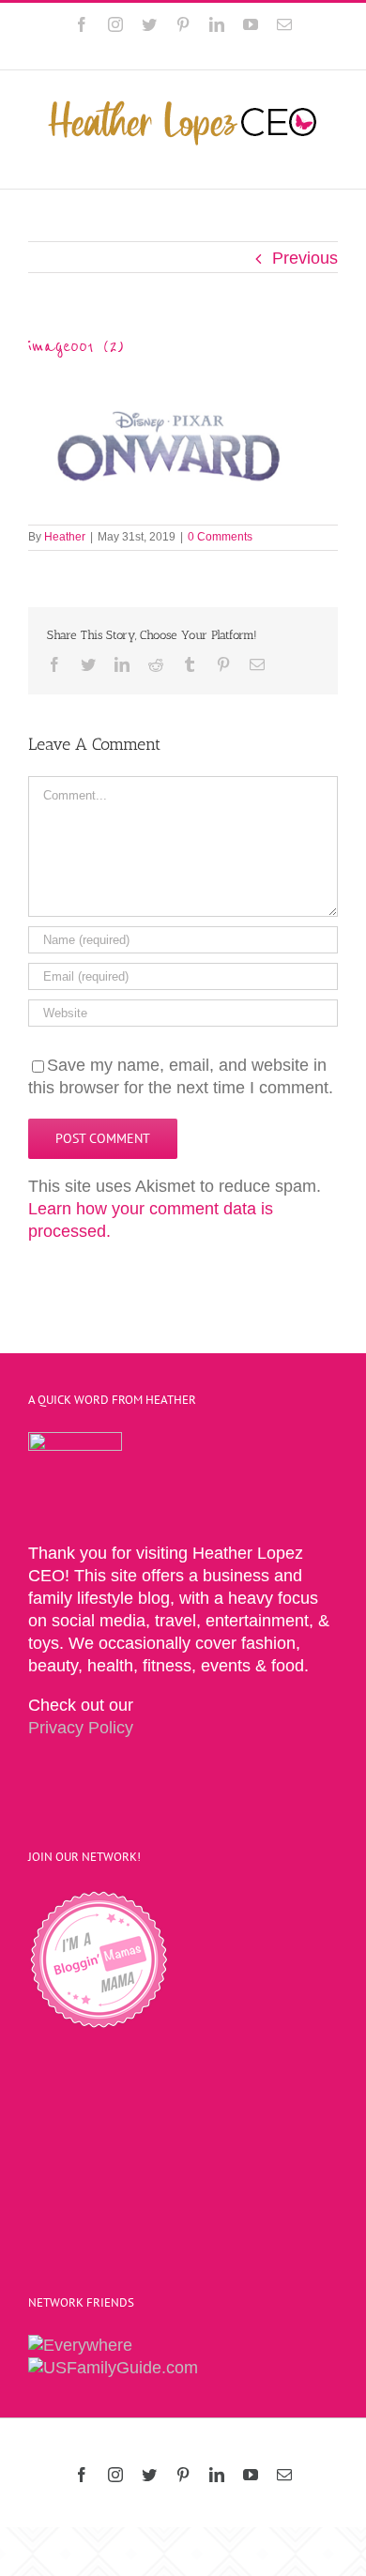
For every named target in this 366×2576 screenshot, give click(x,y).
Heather (65, 537)
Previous (305, 258)
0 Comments (220, 537)
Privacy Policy (81, 1728)
